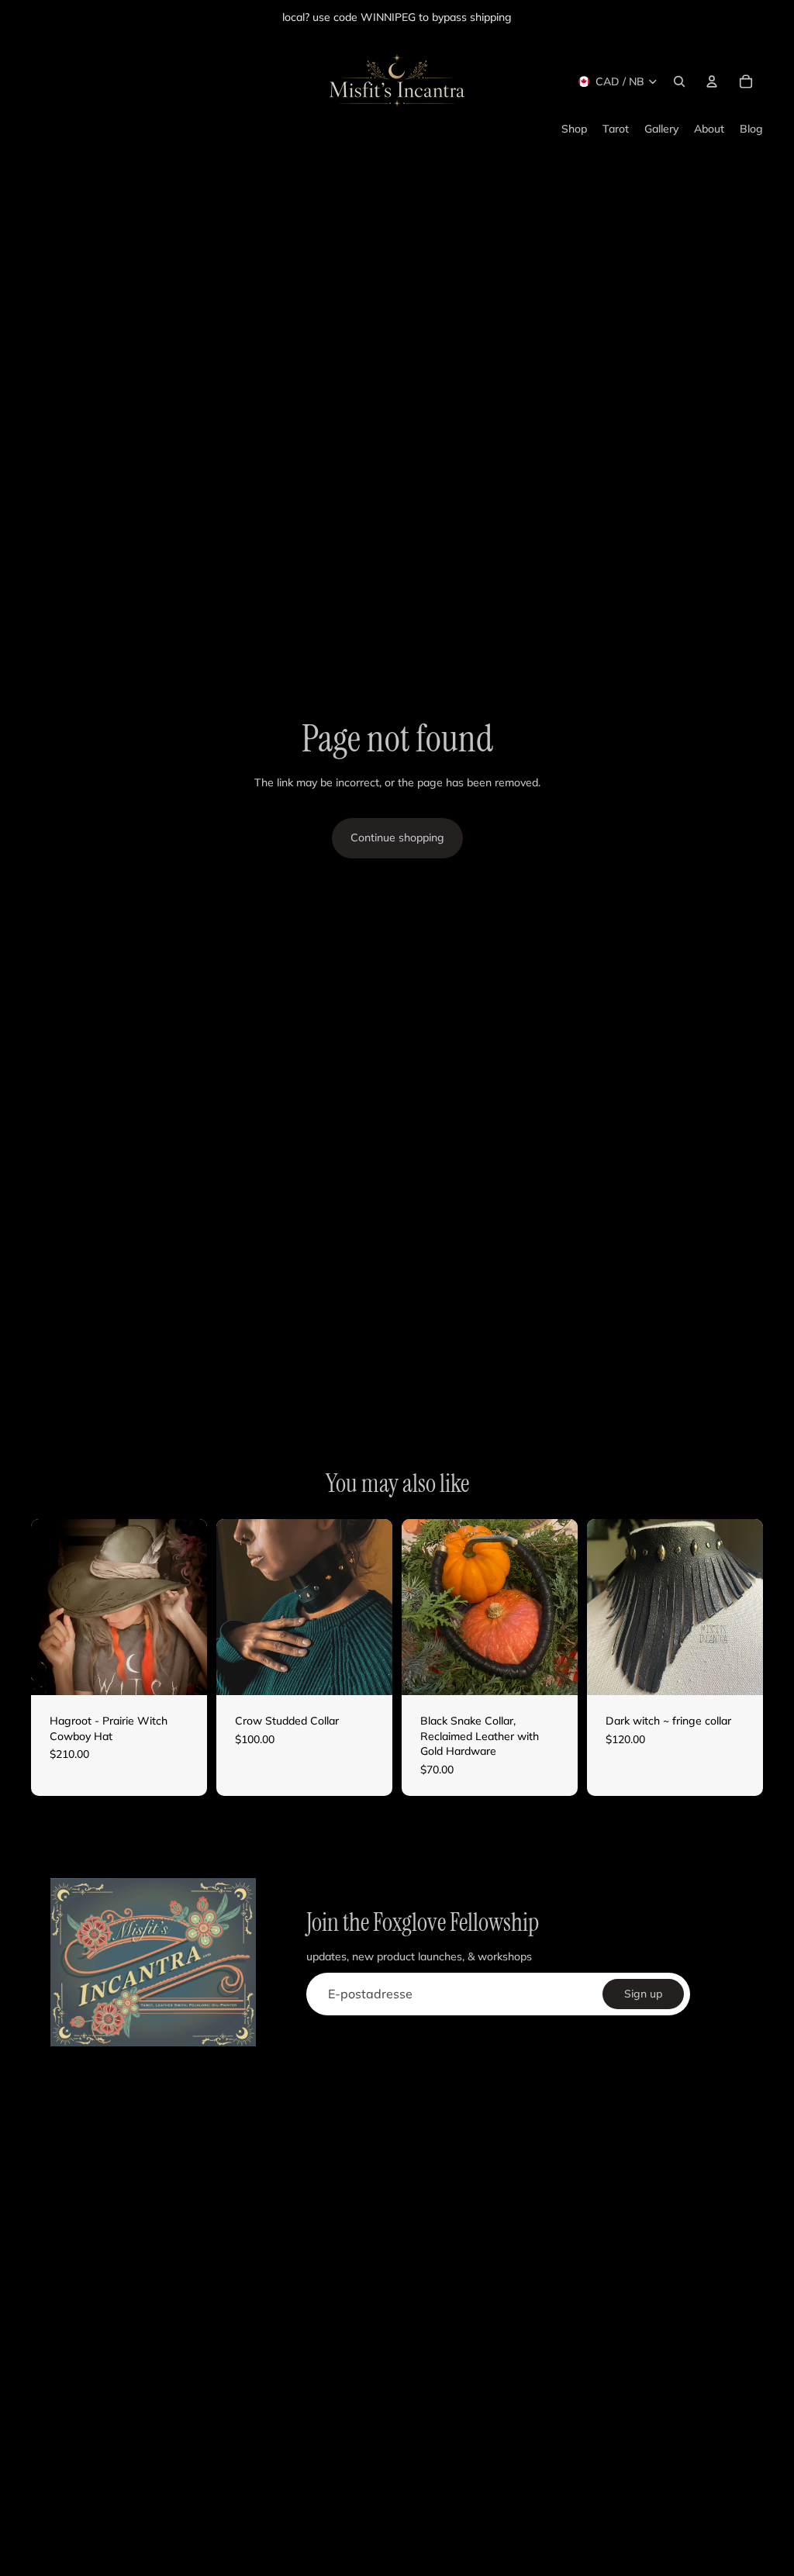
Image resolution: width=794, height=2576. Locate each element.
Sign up (643, 1994)
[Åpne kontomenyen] (712, 81)
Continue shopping (397, 837)
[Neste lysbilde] (195, 1607)
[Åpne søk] (679, 81)
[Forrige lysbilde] (43, 1607)
